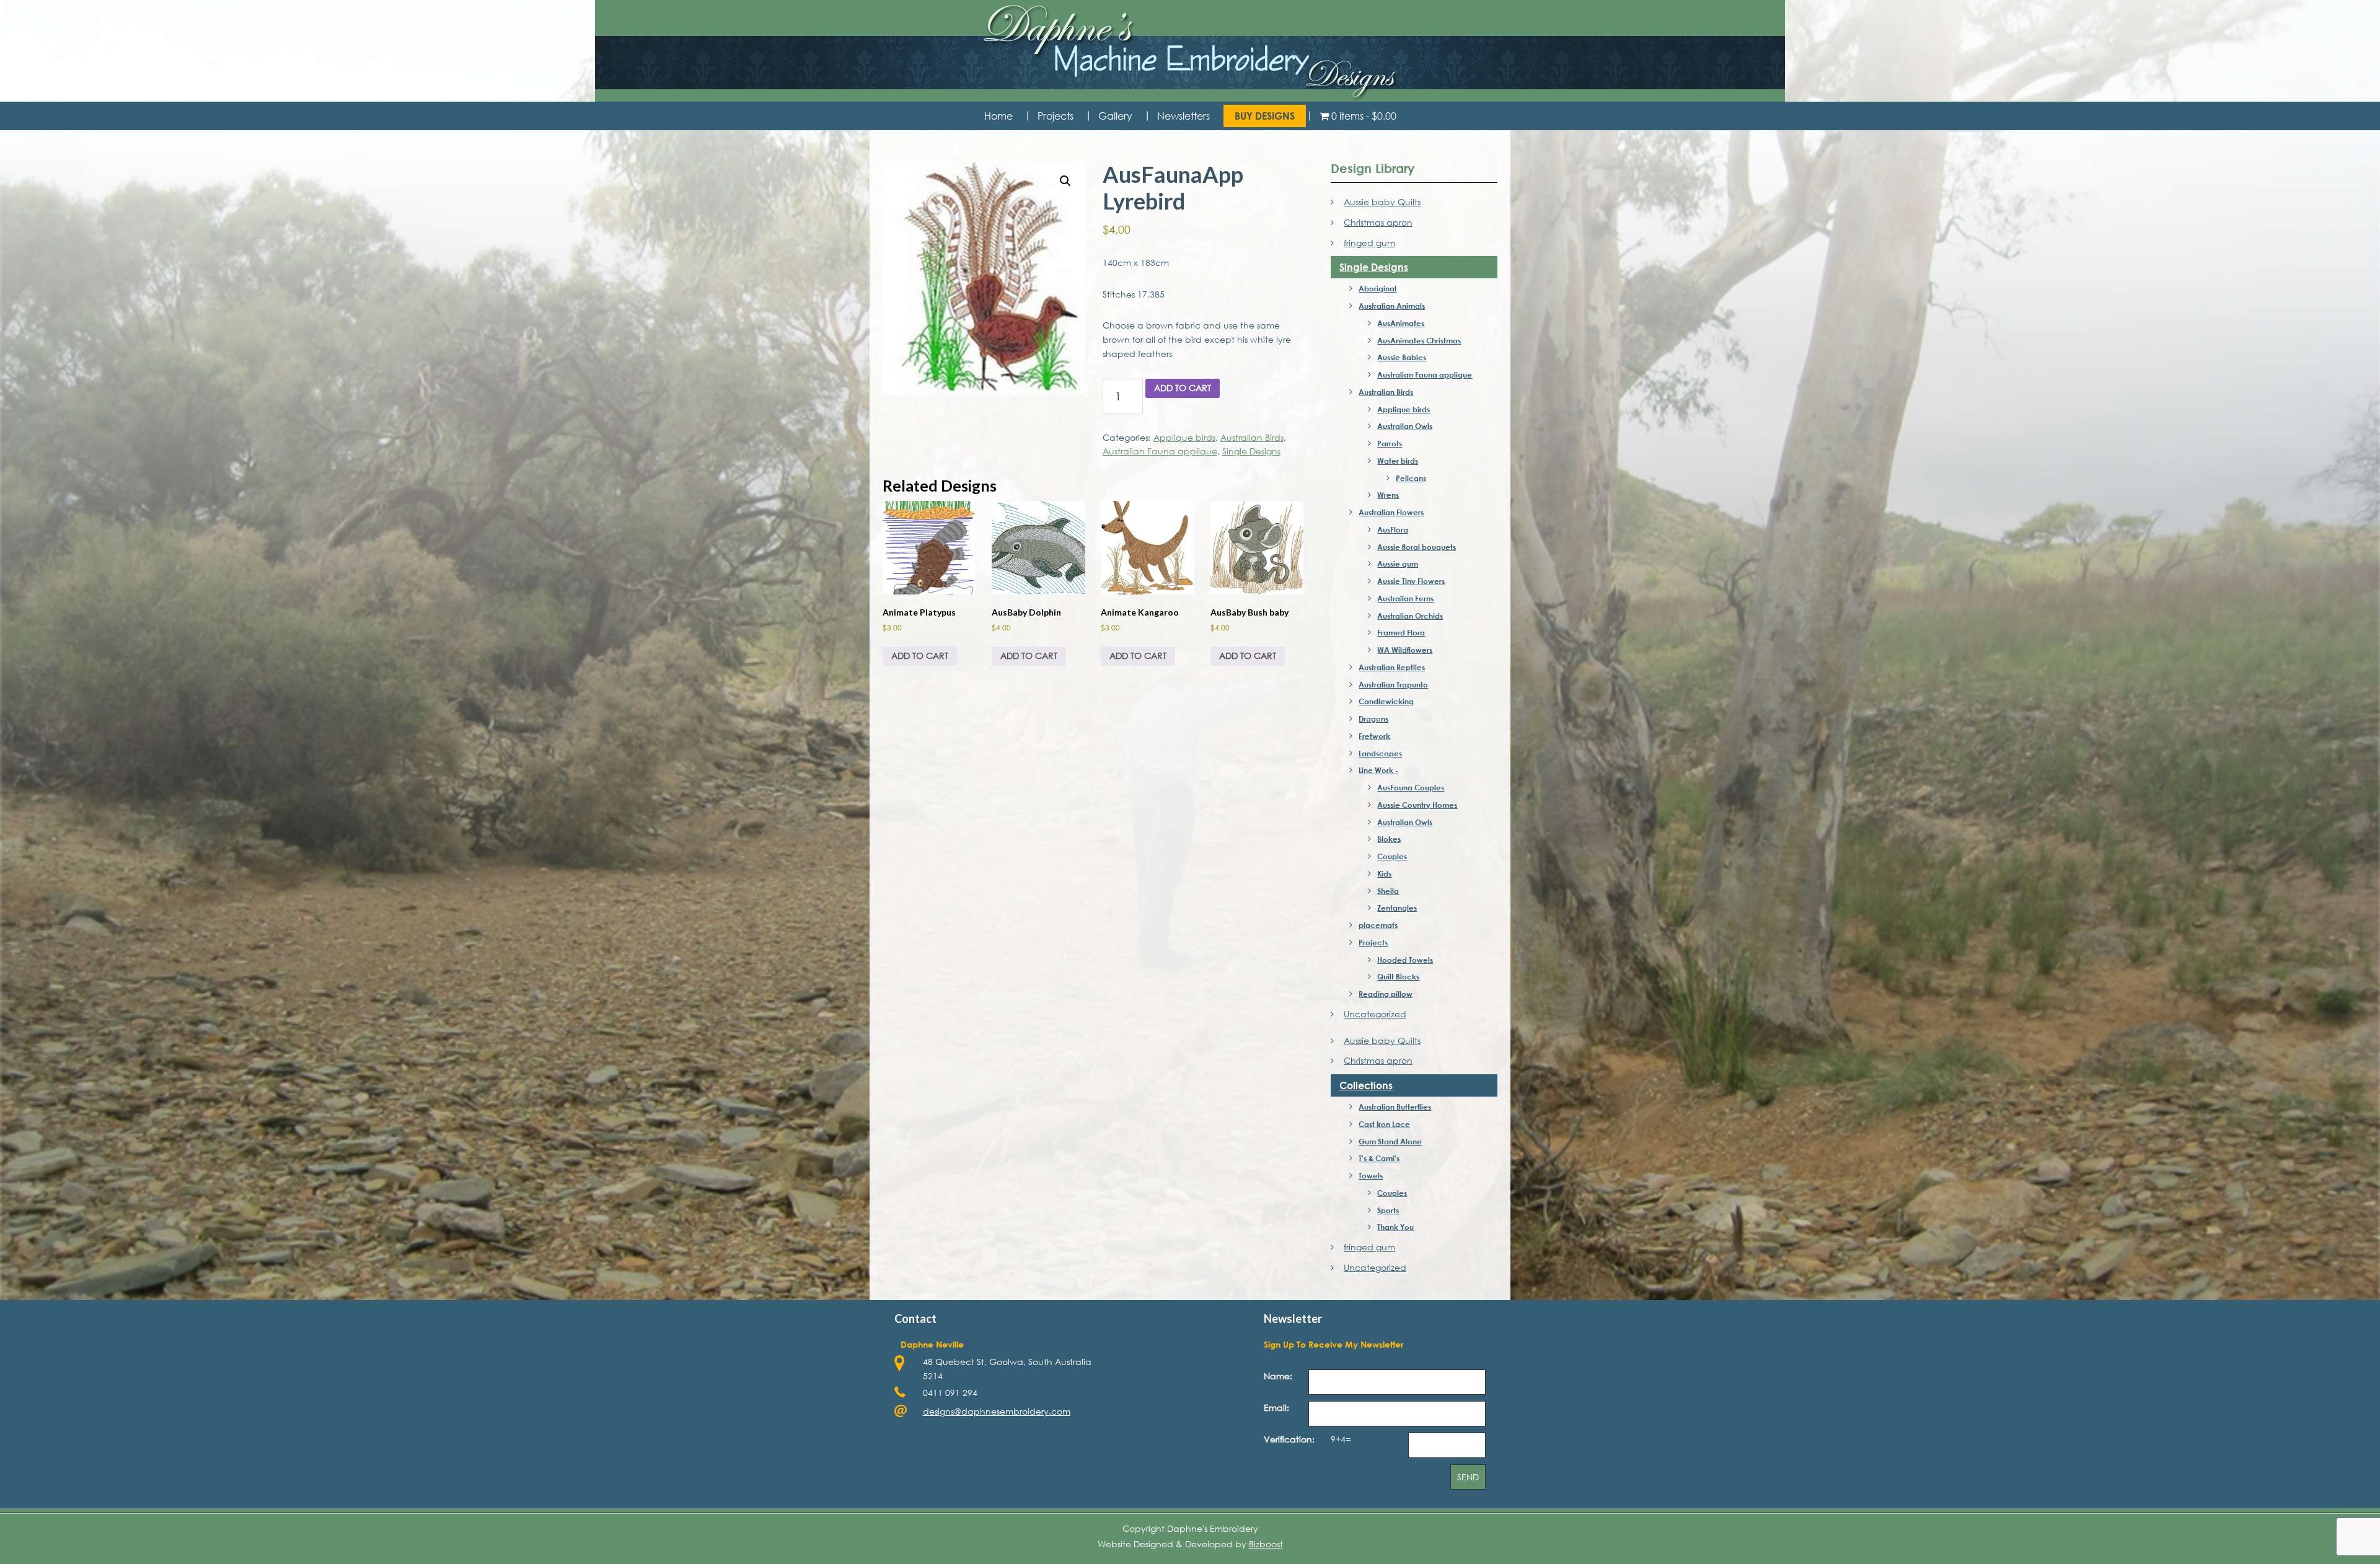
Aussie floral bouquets (1417, 547)
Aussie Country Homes (1417, 805)
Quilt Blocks (1398, 976)
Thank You (1395, 1227)
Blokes (1389, 839)
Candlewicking (1386, 701)
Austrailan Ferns (1405, 598)
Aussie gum (1398, 563)
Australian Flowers (1391, 512)
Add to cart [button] (920, 656)
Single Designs (1251, 451)
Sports (1388, 1210)
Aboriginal (1377, 288)
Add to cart (1183, 388)
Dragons (1373, 718)
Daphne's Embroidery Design (1190, 53)
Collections (1366, 1085)
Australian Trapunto (1393, 684)
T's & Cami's (1379, 1158)
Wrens (1388, 495)
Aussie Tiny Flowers (1411, 581)
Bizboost (1266, 1544)
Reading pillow (1386, 994)
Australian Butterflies (1395, 1107)
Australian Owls (1405, 426)
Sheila (1388, 891)
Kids (1384, 873)
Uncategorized (1375, 1014)
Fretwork (1374, 736)
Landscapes (1380, 753)
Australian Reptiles (1392, 667)
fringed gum (1369, 243)
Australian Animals (1392, 306)
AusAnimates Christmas (1419, 340)
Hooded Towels (1405, 960)
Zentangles (1397, 908)
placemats (1378, 925)
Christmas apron (1378, 222)
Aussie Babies (1402, 357)
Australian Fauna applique (1160, 451)
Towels (1371, 1175)
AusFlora (1393, 529)
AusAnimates (1401, 323)
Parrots (1390, 443)
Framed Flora (1401, 632)
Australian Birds (1252, 437)
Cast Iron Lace (1384, 1124)
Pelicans (1411, 478)
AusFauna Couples (1411, 787)
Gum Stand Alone (1390, 1141)
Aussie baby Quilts (1382, 202)
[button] (1065, 181)
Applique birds (1184, 437)
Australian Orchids (1410, 616)
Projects (1373, 942)
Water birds (1398, 461)
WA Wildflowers (1405, 650)
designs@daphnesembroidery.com (997, 1411)
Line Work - (1378, 770)
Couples (1392, 856)
